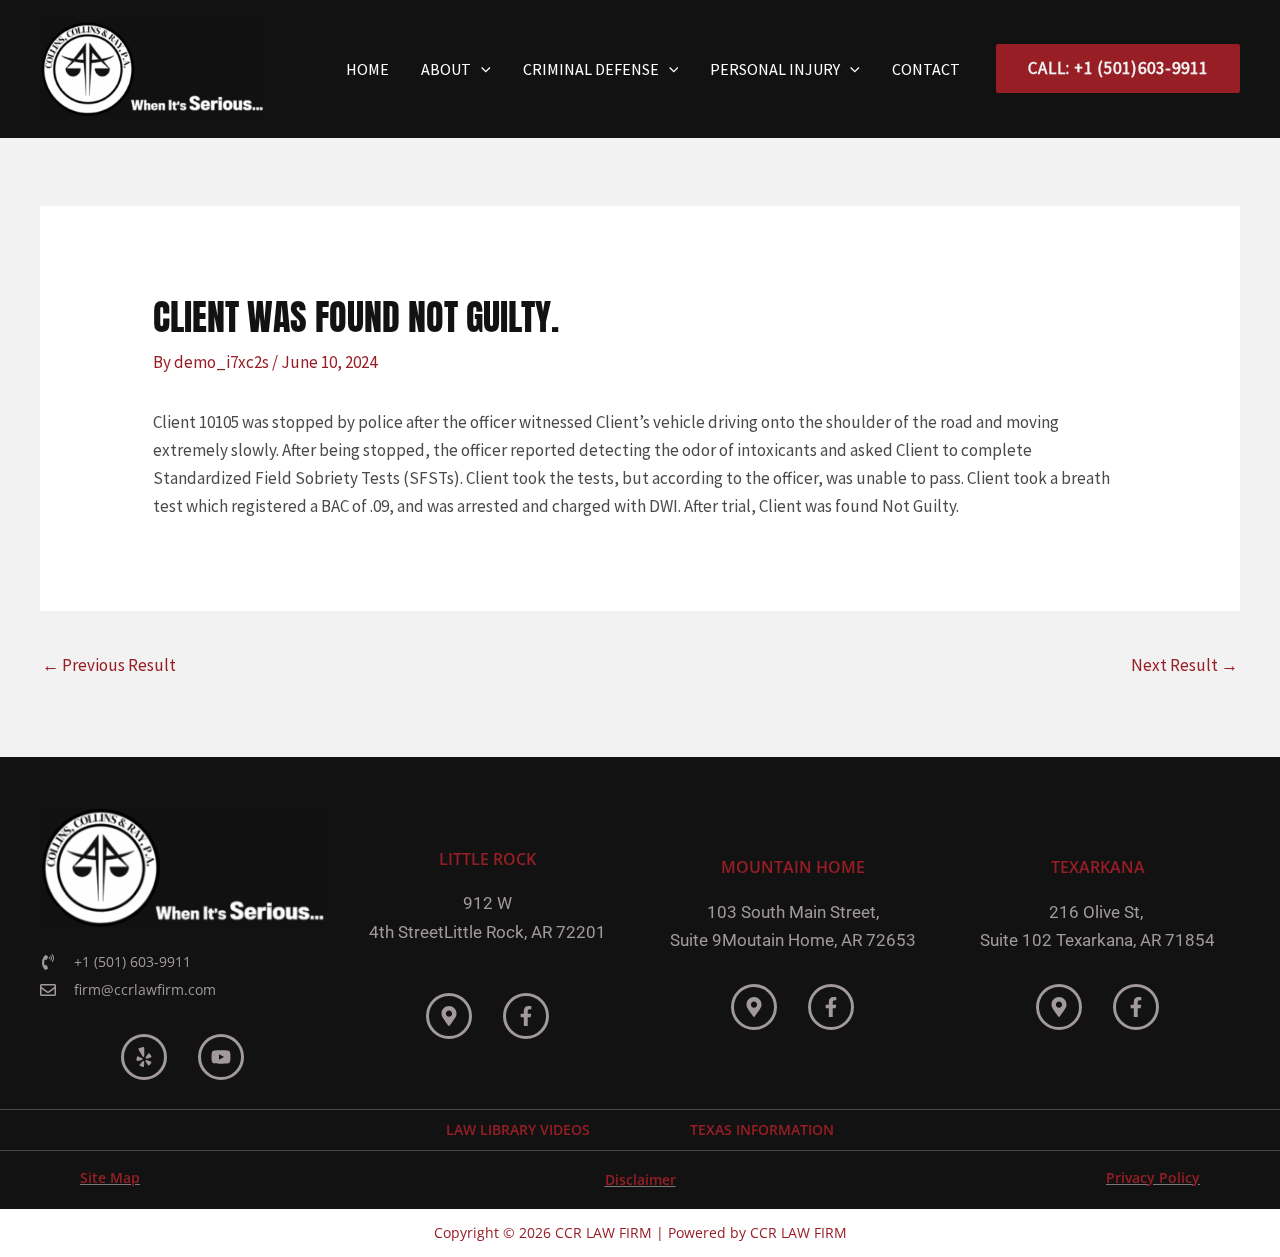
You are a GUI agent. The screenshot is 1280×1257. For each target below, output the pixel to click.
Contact (926, 69)
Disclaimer (640, 1179)
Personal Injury (775, 69)
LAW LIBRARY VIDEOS (518, 1129)
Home (367, 69)
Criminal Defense (591, 69)
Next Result (1184, 665)
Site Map (110, 1177)
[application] (481, 69)
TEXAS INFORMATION (762, 1129)
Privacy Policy (1153, 1177)
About (446, 69)
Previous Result (109, 665)
